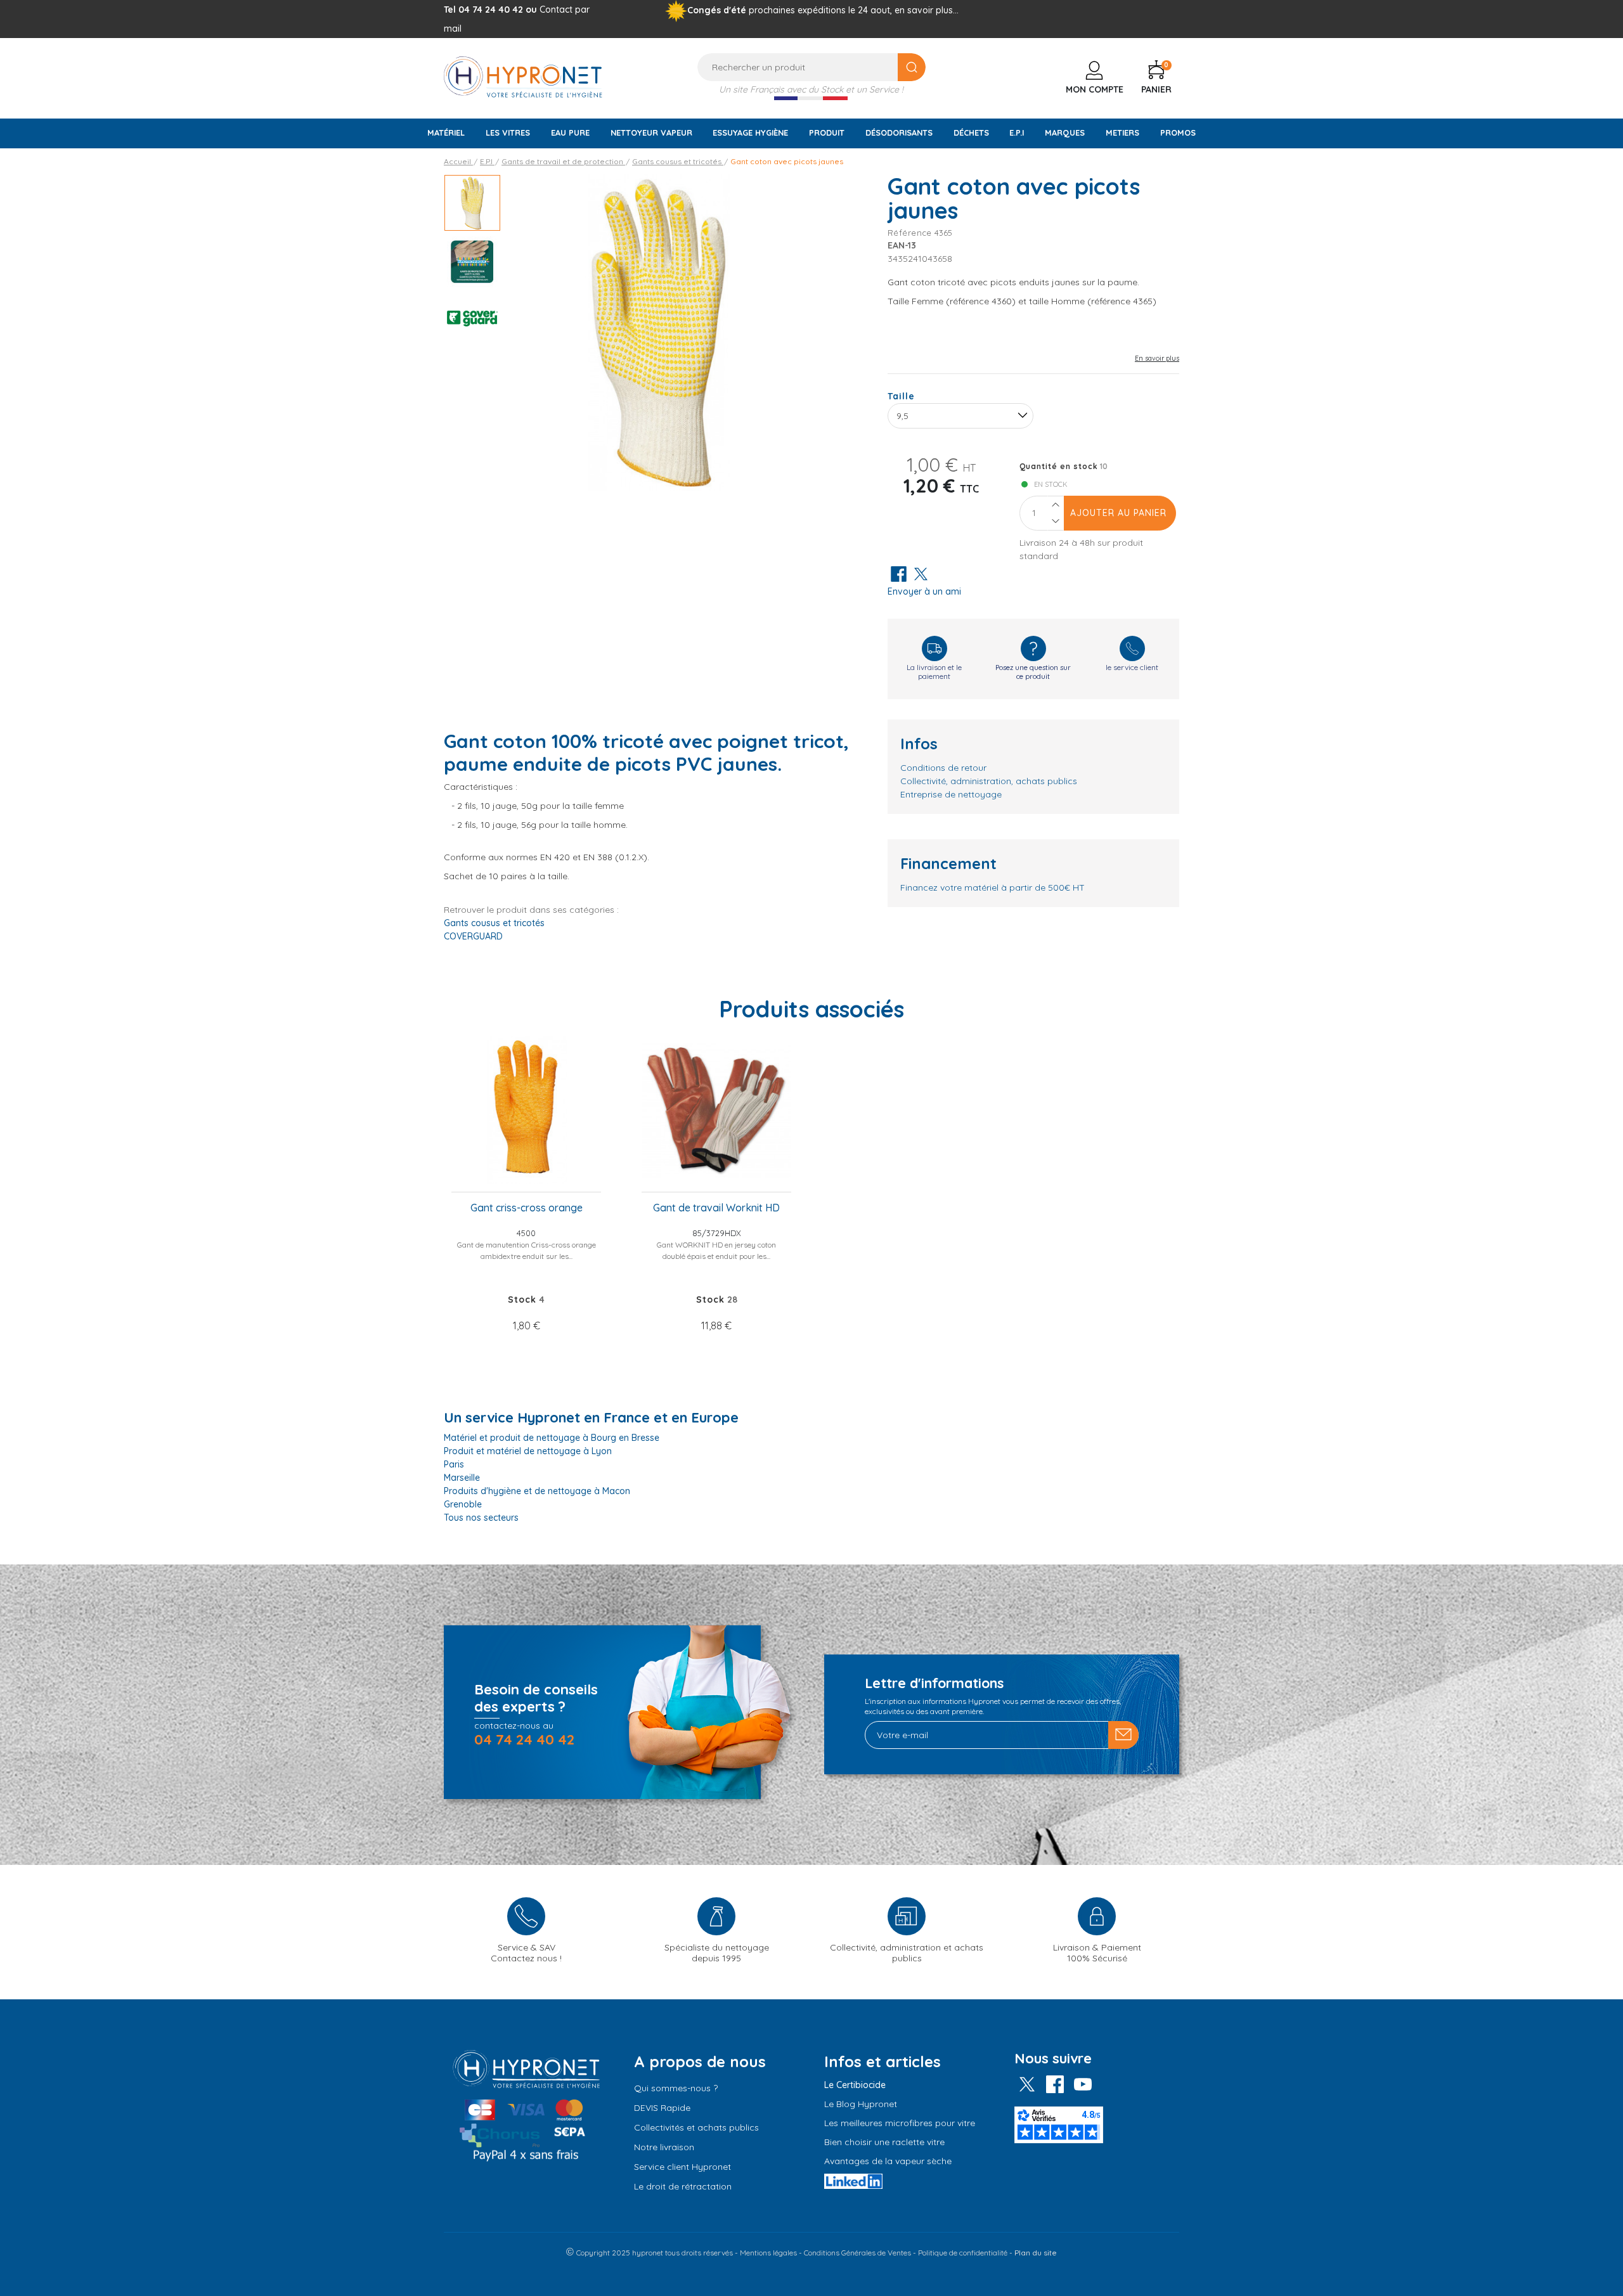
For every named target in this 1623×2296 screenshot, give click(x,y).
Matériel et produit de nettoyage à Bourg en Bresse (552, 1438)
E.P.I (1017, 132)
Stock (522, 1300)
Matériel (446, 132)
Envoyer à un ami (924, 591)
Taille (901, 396)
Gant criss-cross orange (527, 1208)
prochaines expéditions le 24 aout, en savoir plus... (854, 10)
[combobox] (960, 416)
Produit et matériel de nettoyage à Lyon (528, 1451)
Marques (1065, 132)
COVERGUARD (473, 936)
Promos (1178, 132)
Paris (454, 1464)
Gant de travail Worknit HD (716, 1208)
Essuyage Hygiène (750, 132)
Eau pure (570, 132)
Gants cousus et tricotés (494, 923)
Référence (910, 233)
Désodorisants (899, 132)
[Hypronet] (523, 76)
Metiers (1122, 132)
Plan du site (1036, 2253)
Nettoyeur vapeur (651, 132)
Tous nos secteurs (481, 1518)
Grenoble (463, 1504)
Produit (827, 132)
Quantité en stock (1059, 466)
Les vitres (508, 132)
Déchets (971, 132)
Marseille (462, 1478)
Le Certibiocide (855, 2085)
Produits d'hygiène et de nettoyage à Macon (537, 1491)
